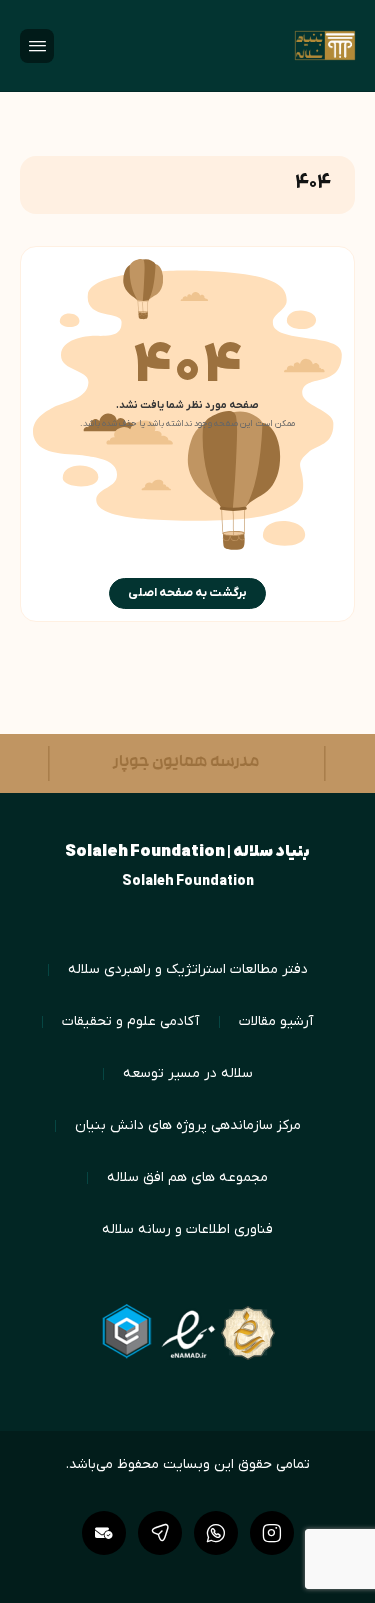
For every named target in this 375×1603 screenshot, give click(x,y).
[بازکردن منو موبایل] (37, 46)
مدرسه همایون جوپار (173, 763)
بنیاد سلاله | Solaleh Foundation (187, 852)
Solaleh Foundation (188, 881)
